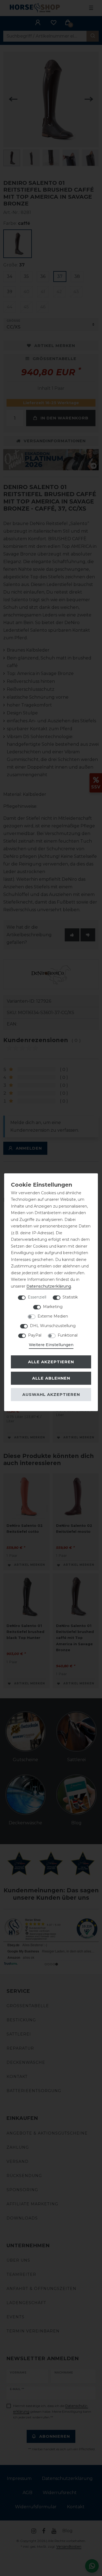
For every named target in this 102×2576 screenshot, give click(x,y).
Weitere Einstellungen (51, 1345)
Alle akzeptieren (51, 1362)
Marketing (53, 1307)
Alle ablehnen (51, 1378)
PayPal (35, 1335)
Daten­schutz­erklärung (49, 1286)
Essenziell (37, 1297)
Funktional (68, 1335)
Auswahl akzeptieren (51, 1395)
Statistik (70, 1297)
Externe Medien (53, 1316)
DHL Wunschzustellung (53, 1326)
